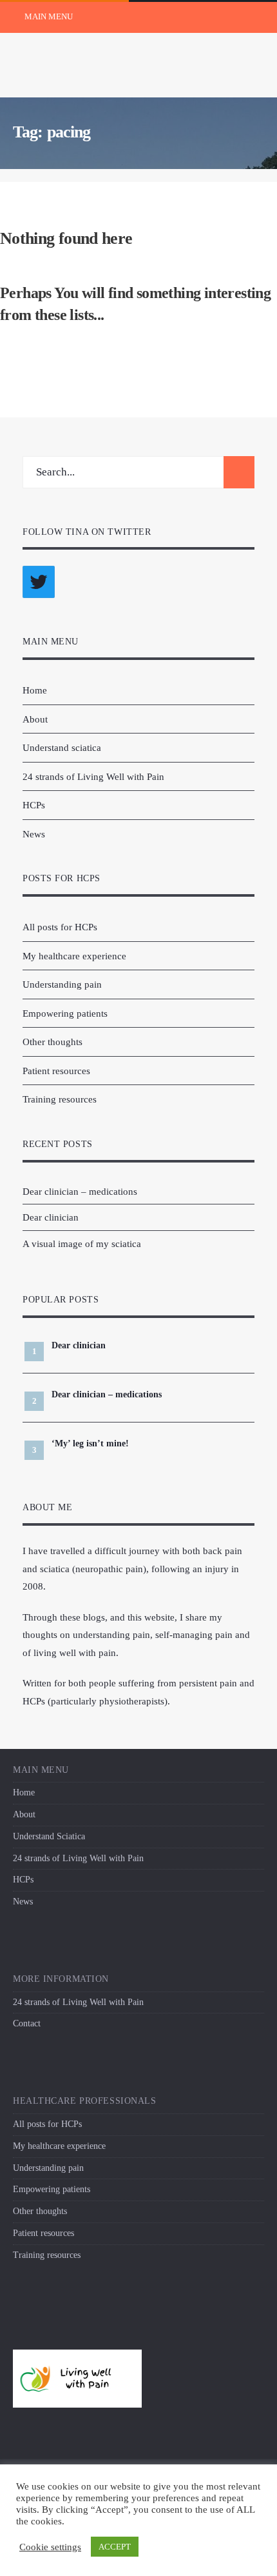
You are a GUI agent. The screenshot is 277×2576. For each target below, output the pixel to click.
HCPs (34, 805)
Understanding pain (62, 984)
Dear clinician (51, 1217)
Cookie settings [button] (50, 2547)
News (34, 834)
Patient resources (56, 1071)
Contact (27, 2023)
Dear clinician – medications (80, 1191)
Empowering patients (65, 1013)
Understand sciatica (62, 747)
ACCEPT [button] (115, 2547)
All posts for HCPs (60, 927)
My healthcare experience (74, 956)
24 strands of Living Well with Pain (93, 776)
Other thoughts (53, 1042)
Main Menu (48, 16)
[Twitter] (41, 588)
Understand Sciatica (49, 1836)
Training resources (60, 1099)
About (35, 719)
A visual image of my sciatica (82, 1243)
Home (35, 690)
